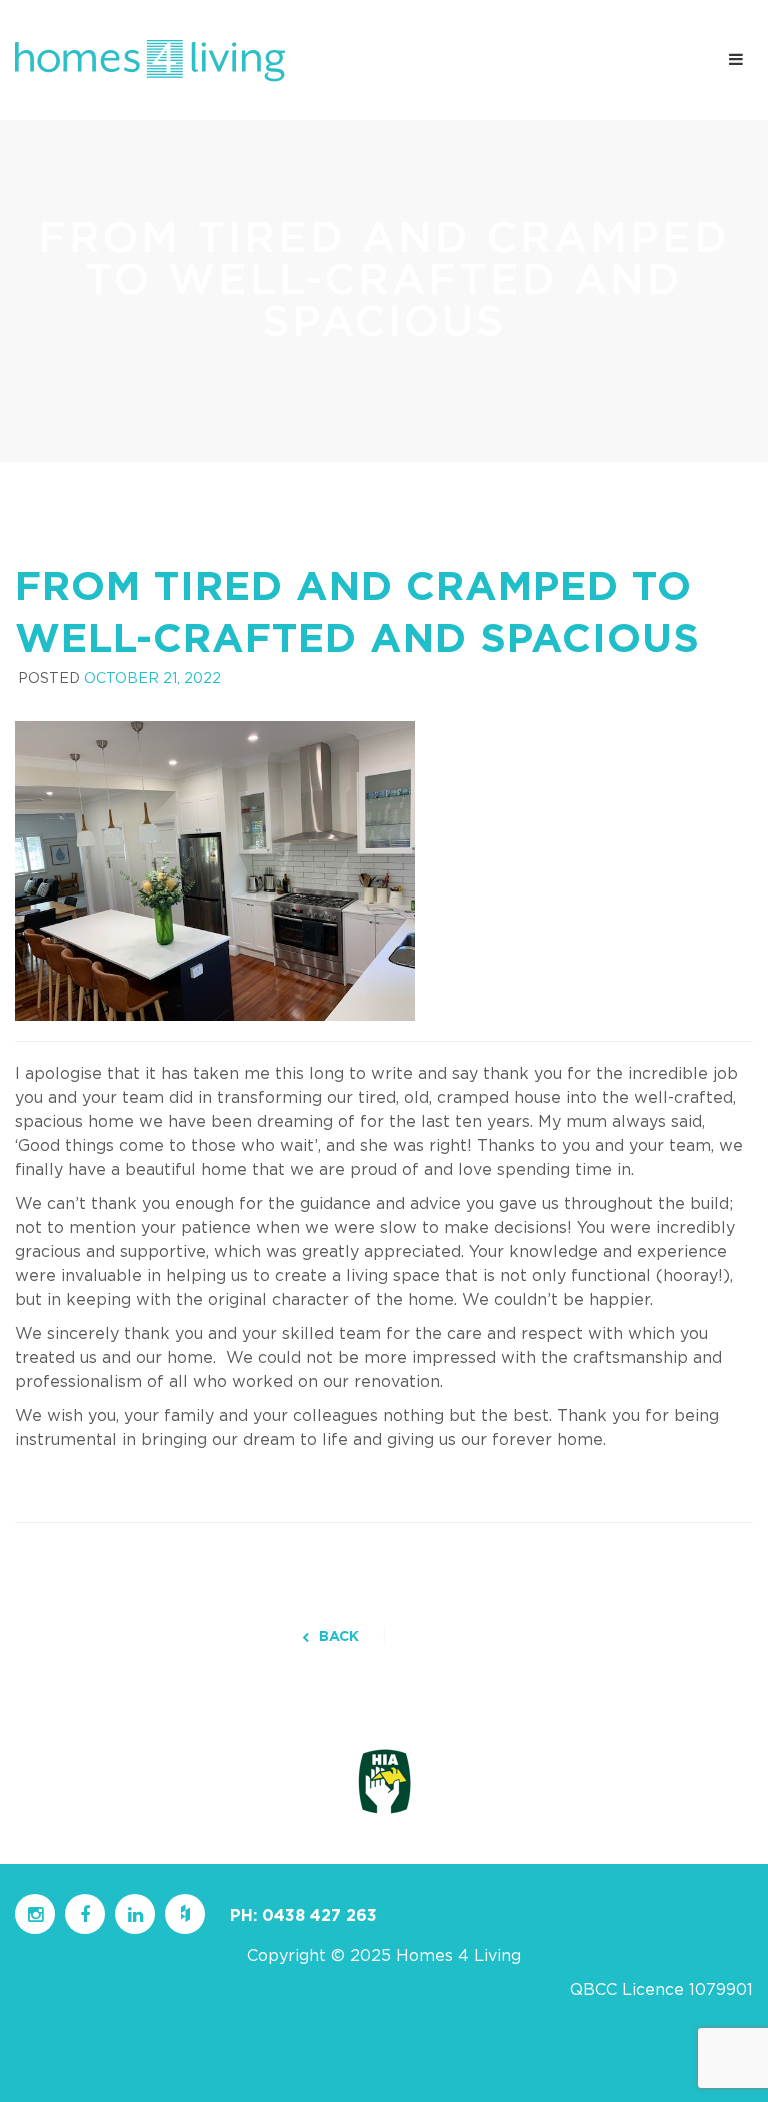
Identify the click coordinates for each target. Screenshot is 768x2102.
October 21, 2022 (152, 679)
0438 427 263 (319, 1916)
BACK (339, 1637)
